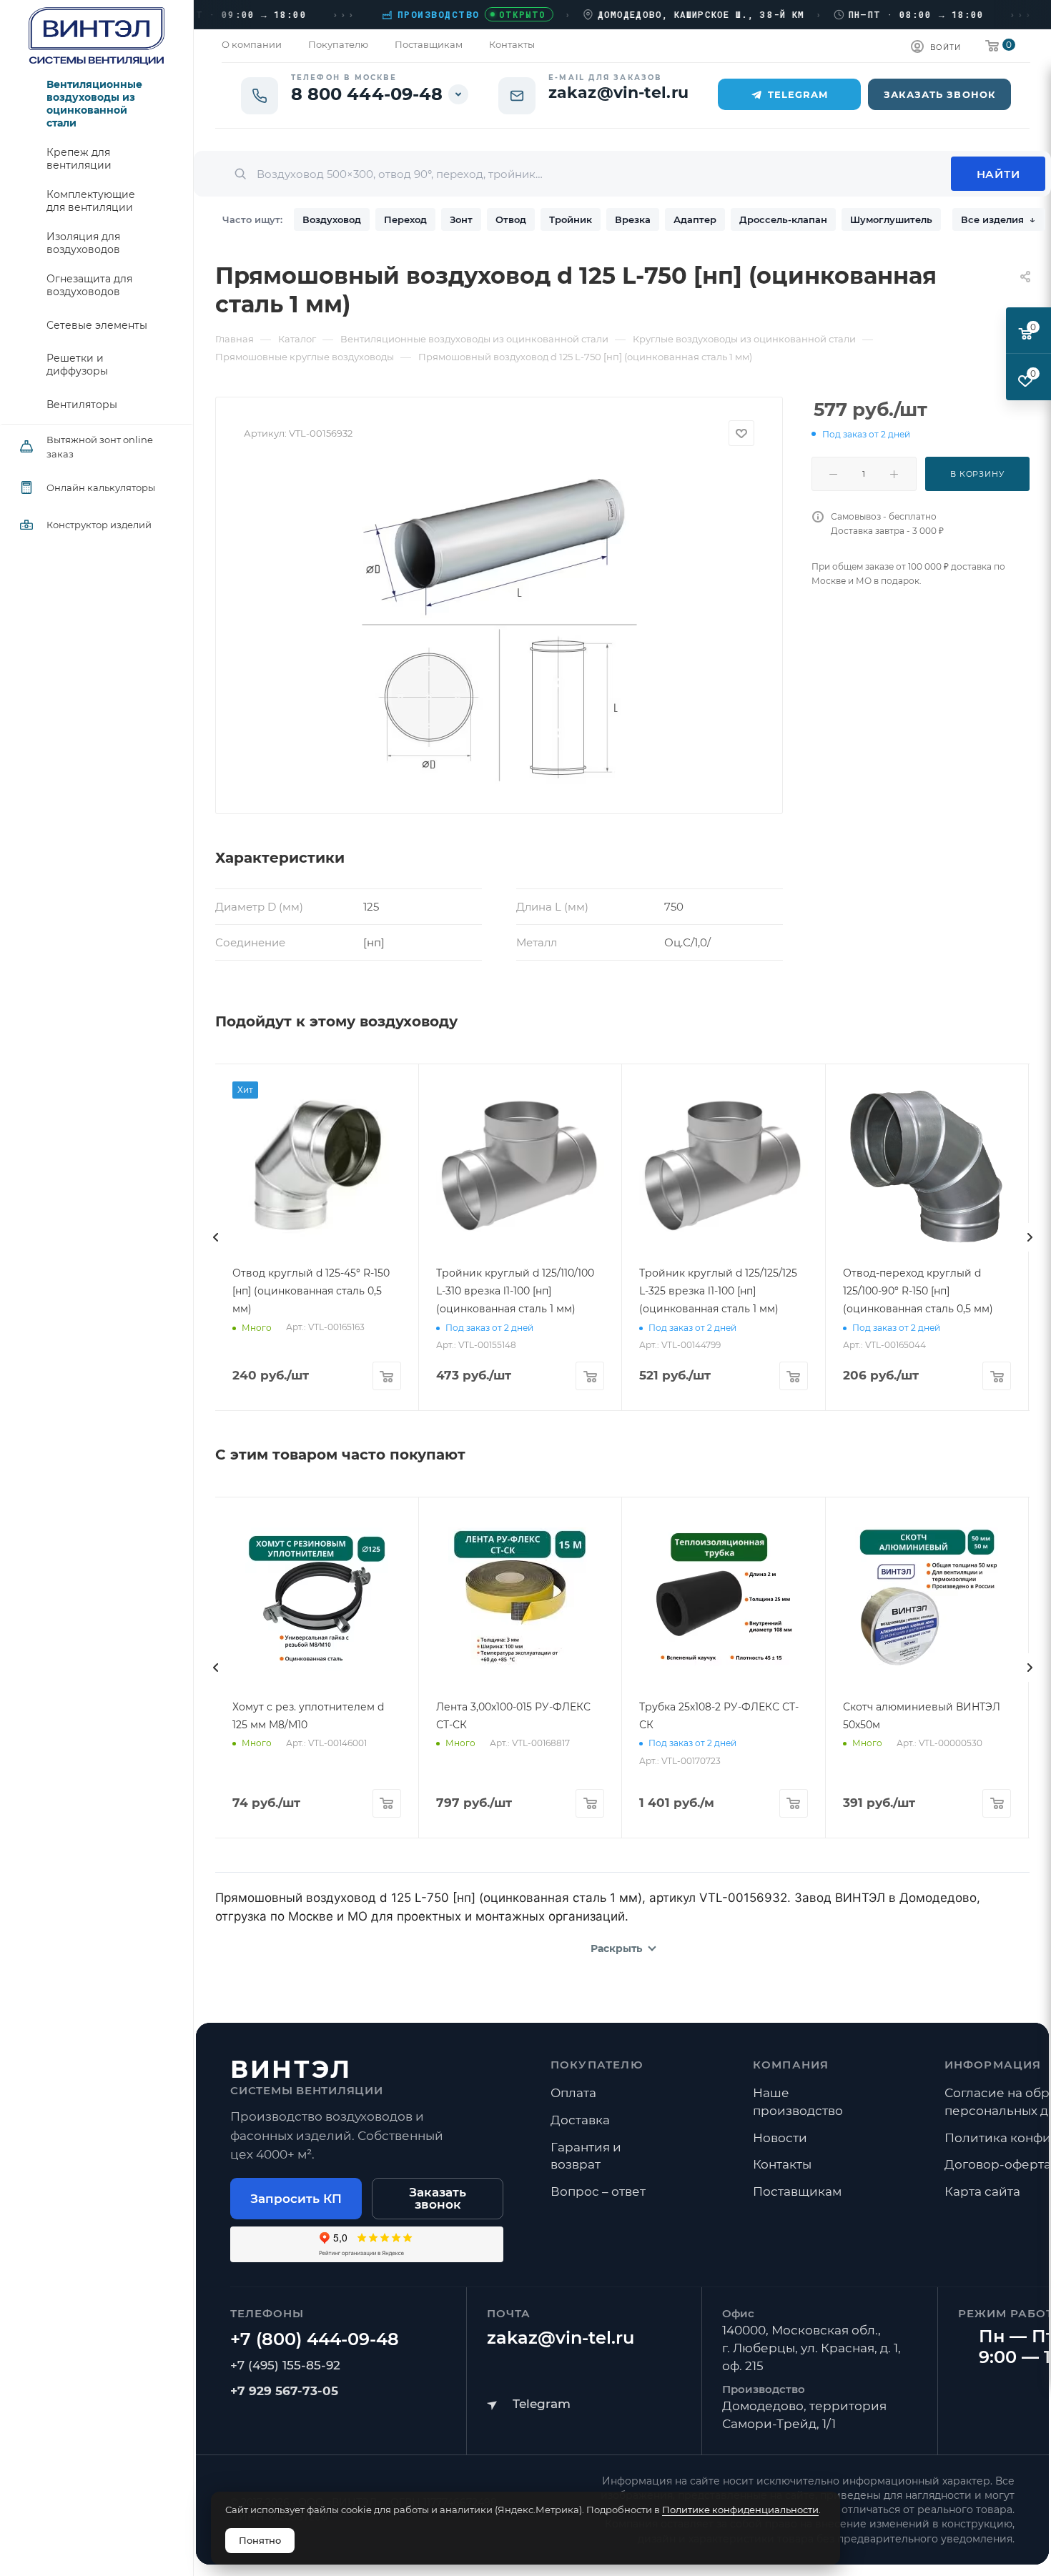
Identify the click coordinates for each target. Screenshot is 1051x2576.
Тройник (571, 219)
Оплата (573, 2093)
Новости (780, 2138)
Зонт (461, 219)
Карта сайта (982, 2191)
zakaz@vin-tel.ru (561, 2338)
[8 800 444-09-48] (315, 2339)
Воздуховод (332, 219)
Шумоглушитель (891, 219)
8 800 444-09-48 (367, 94)
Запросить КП (296, 2199)
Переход (405, 219)
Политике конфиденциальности (740, 2510)
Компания (791, 2065)
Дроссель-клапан (783, 219)
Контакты (782, 2164)
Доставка (580, 2120)
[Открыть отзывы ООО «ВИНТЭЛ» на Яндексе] (367, 2244)
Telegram (798, 94)
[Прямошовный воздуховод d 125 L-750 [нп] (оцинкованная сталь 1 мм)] (499, 625)
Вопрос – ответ (598, 2191)
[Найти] (998, 174)
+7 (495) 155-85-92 (285, 2365)
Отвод (511, 219)
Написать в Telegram (529, 2404)
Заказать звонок (438, 2198)
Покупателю (597, 2065)
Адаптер (695, 219)
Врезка (633, 219)
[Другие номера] (458, 94)
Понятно (260, 2540)
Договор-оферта (998, 2164)
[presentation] (215, 1237)
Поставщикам (797, 2191)
